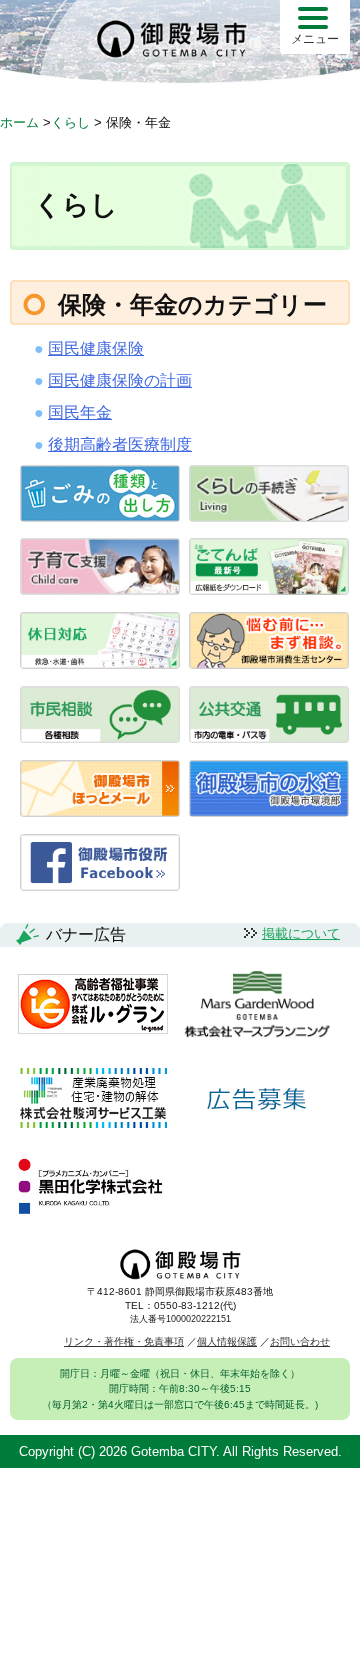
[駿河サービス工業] (93, 1099)
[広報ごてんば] (269, 589)
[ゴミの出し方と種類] (100, 516)
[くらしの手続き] (269, 516)
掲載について (301, 933)
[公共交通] (269, 737)
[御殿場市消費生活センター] (269, 663)
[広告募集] (257, 1099)
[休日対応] (100, 663)
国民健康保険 (96, 348)
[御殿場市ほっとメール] (100, 811)
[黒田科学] (93, 1187)
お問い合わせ (300, 1341)
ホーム (19, 122)
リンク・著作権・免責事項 (124, 1341)
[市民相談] (100, 737)
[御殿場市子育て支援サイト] (100, 589)
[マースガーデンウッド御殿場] (257, 1005)
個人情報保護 (227, 1341)
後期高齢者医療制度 (120, 444)
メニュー (315, 39)
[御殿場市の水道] (269, 811)
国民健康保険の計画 (120, 380)
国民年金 (80, 412)
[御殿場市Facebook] (100, 885)
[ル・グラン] (93, 1005)
